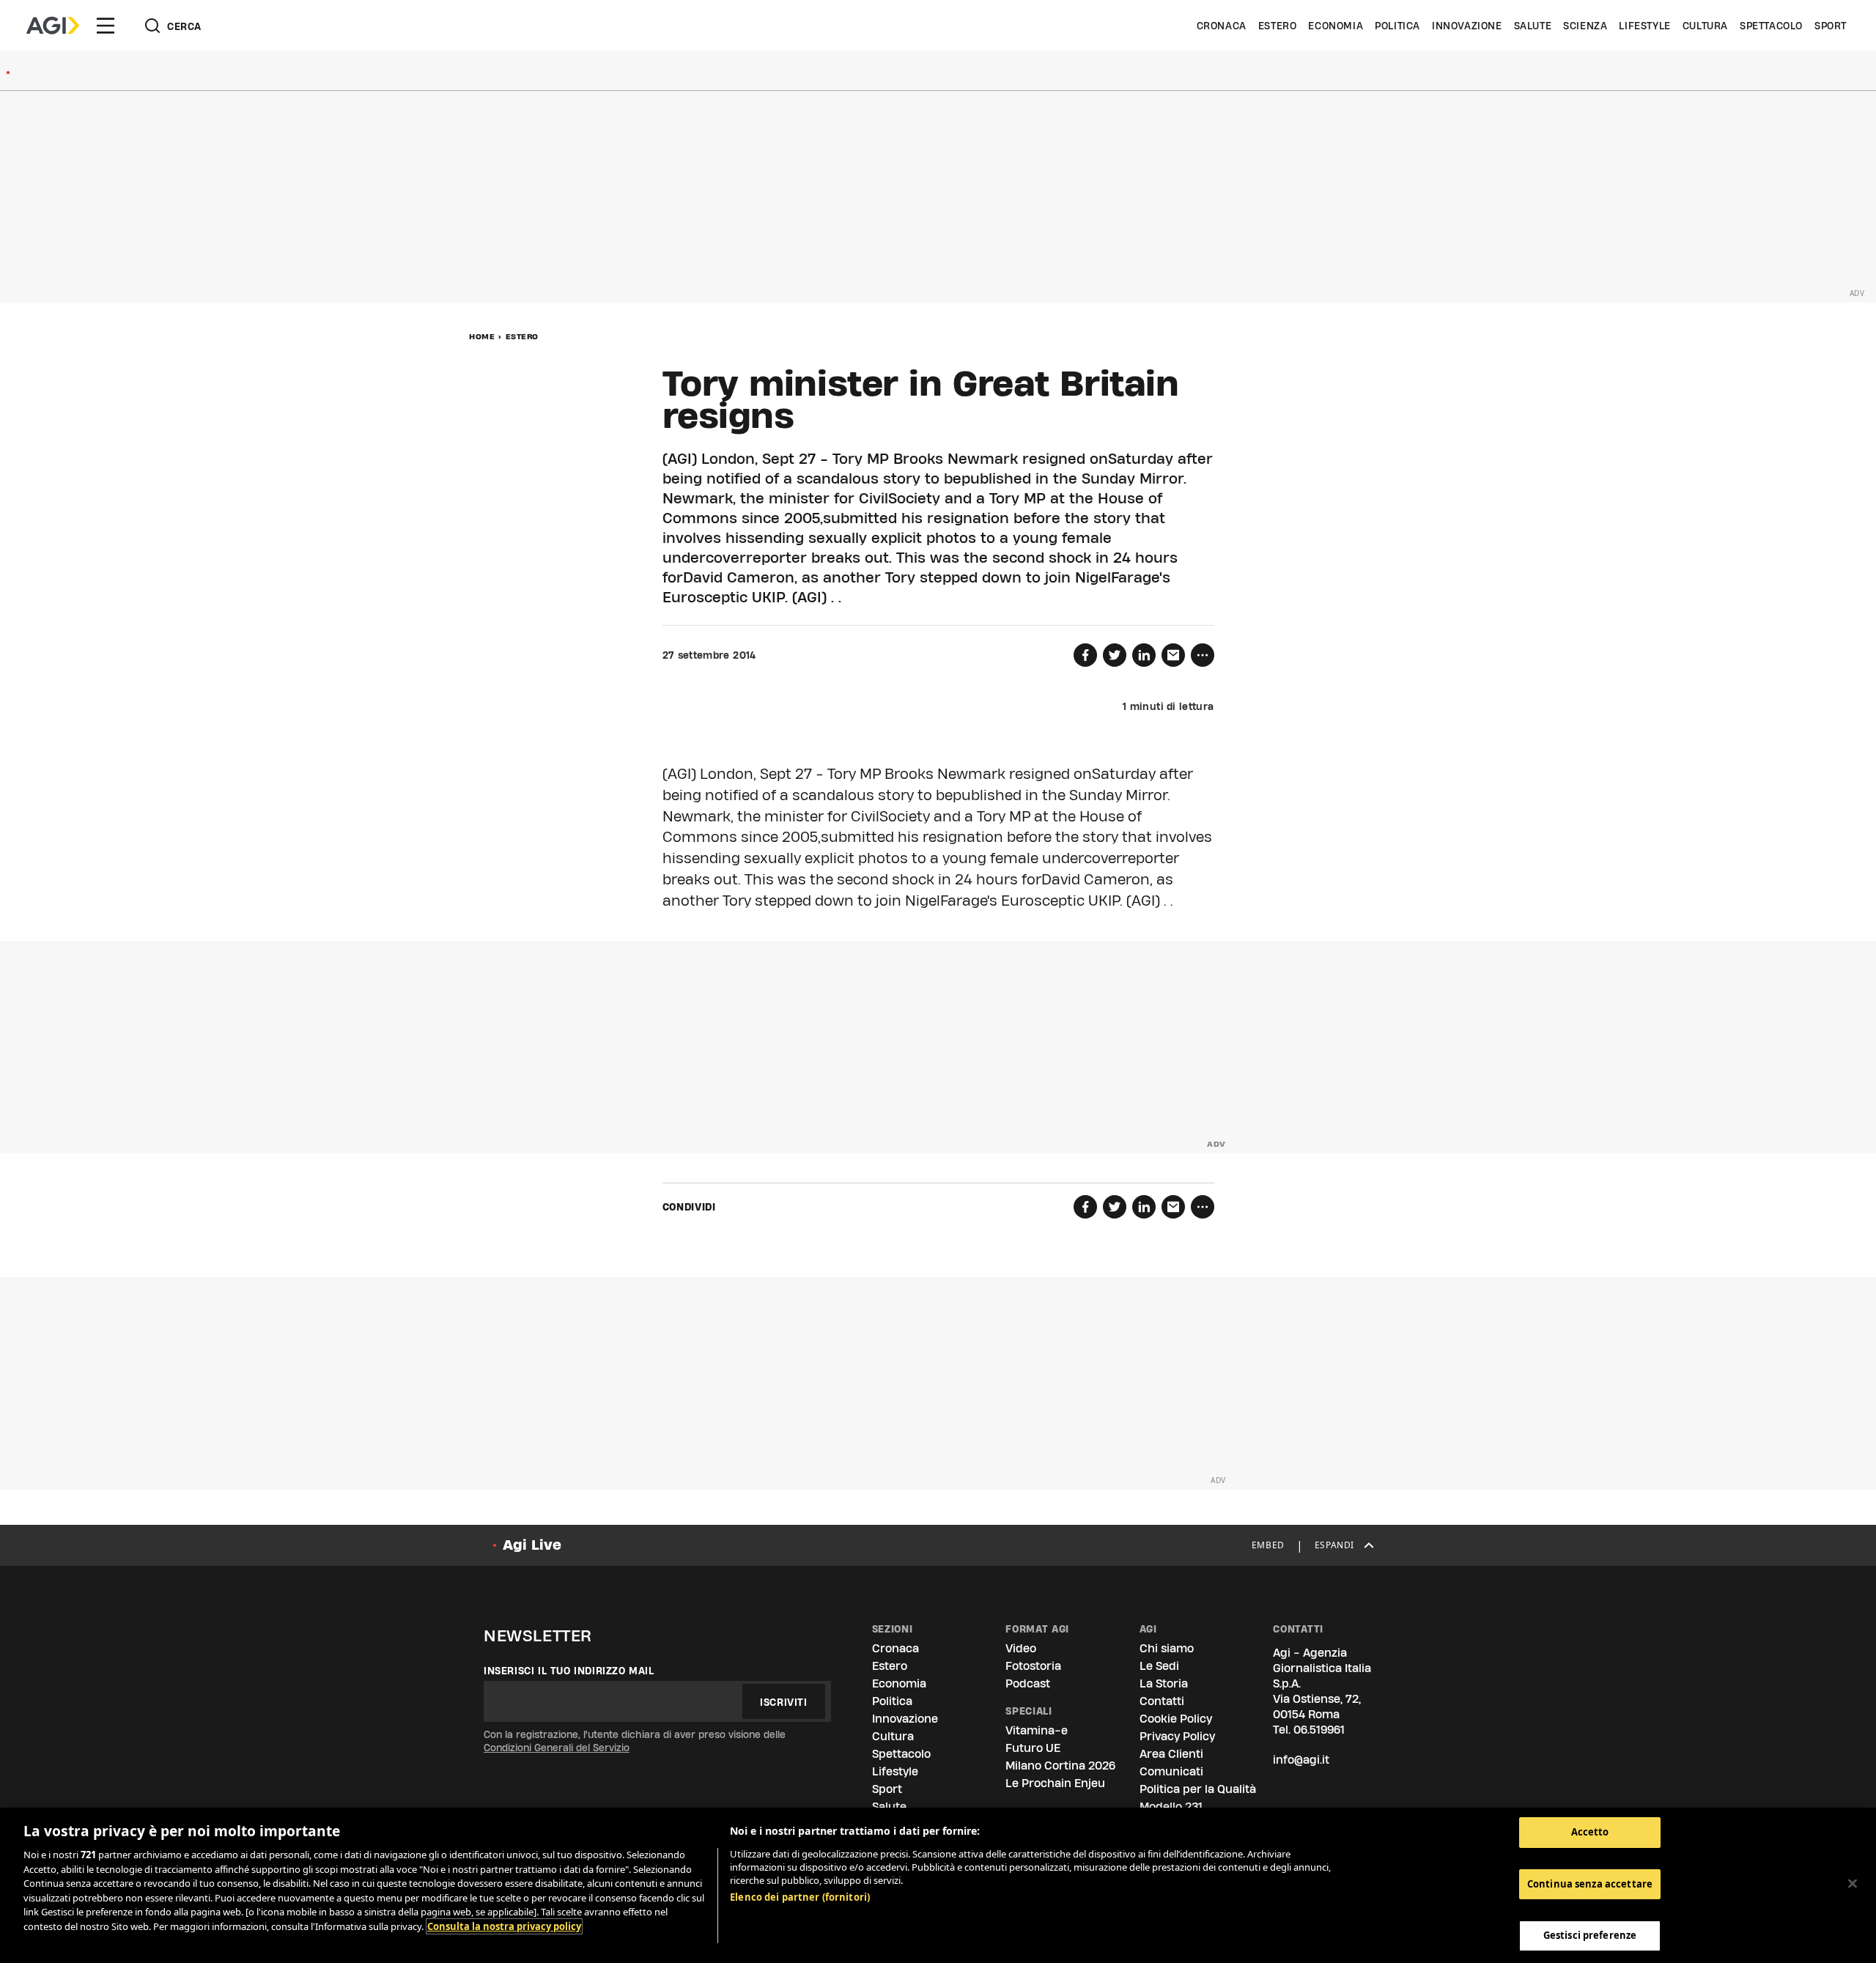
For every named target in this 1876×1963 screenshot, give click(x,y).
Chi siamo (1167, 1648)
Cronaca (1222, 26)
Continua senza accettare (1590, 1884)
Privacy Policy (1177, 1736)
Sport (1831, 26)
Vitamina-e (1037, 1730)
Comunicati (1171, 1771)
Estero (1278, 26)
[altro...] (1203, 655)
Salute (1533, 26)
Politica (1397, 26)
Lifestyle (1644, 26)
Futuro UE (1033, 1748)
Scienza (1585, 26)
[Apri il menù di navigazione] (106, 26)
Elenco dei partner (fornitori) (800, 1897)
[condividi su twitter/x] (1115, 655)
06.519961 (1319, 1730)
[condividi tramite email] (1173, 655)
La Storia (1164, 1683)
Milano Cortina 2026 (1060, 1766)
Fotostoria (1033, 1666)
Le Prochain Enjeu (1055, 1783)
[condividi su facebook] (1085, 655)
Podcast (1028, 1683)
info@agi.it (1301, 1760)
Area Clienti (1171, 1754)
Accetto (1590, 1832)
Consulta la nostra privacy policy (504, 1926)
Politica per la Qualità (1198, 1789)
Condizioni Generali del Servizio (557, 1748)
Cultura (1705, 26)
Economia (1336, 26)
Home (482, 336)
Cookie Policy (1176, 1719)
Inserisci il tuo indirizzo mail (569, 1671)
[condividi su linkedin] (1144, 655)
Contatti (1162, 1701)
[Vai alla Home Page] (53, 26)
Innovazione (1467, 26)
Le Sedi (1159, 1666)
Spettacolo (1771, 26)
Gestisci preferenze (1590, 1935)
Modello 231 (1171, 1807)
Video (1021, 1648)
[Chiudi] (1853, 1884)
